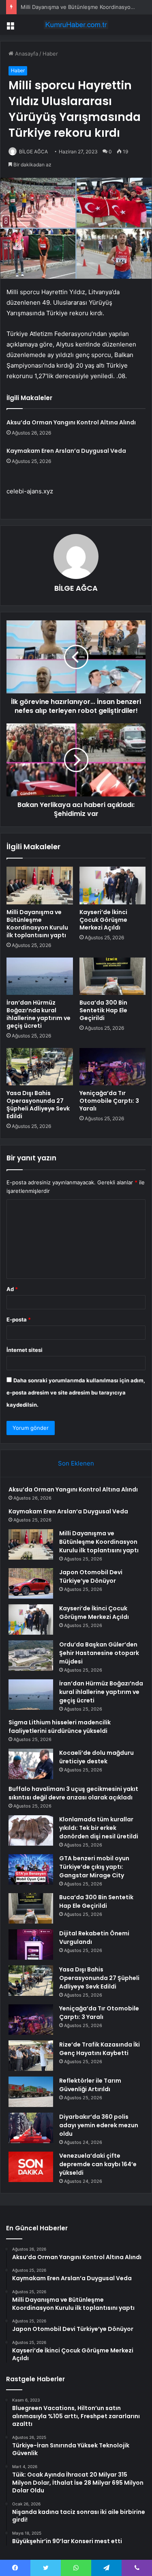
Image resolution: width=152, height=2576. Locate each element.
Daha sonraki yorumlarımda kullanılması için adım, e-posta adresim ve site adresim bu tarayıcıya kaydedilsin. (76, 1392)
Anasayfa (26, 54)
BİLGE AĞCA (33, 152)
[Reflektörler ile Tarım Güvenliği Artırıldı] (31, 2092)
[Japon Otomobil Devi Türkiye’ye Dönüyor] (31, 1583)
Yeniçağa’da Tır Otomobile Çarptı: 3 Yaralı (109, 1101)
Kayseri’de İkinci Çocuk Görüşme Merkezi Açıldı (103, 920)
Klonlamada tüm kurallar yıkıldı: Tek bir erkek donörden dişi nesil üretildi (99, 1828)
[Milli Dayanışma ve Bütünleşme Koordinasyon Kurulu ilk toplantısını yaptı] (40, 885)
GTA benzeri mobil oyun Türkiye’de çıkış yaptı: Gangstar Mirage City (94, 1867)
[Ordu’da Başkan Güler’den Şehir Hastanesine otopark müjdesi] (31, 1656)
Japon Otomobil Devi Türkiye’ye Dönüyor (91, 1576)
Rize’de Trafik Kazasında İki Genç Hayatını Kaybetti (100, 2049)
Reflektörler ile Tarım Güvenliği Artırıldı (90, 2085)
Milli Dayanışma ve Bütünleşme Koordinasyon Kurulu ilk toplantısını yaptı (37, 924)
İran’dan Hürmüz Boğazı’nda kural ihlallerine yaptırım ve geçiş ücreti (39, 1014)
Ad (12, 1289)
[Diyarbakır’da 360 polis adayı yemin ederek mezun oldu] (31, 2128)
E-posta (19, 1319)
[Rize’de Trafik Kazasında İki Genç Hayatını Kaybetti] (31, 2056)
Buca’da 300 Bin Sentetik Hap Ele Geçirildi (103, 1010)
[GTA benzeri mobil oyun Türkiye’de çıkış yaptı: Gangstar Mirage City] (31, 1869)
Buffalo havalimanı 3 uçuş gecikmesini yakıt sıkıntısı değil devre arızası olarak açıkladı (73, 1793)
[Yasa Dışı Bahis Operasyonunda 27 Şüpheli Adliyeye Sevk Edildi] (40, 1067)
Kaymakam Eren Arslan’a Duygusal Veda (66, 451)
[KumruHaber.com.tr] (76, 25)
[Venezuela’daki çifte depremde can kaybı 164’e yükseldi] (31, 2167)
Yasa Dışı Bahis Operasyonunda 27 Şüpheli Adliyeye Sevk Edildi (38, 1105)
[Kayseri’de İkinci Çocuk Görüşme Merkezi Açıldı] (113, 885)
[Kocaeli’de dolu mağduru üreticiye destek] (31, 1764)
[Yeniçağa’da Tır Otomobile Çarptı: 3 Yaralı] (113, 1067)
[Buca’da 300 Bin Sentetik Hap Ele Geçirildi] (113, 976)
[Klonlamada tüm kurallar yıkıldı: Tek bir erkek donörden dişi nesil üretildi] (31, 1830)
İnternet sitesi (25, 1350)
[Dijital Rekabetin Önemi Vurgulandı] (31, 1944)
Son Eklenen (76, 1463)
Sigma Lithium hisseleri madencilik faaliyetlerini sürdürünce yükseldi (60, 1727)
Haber (50, 54)
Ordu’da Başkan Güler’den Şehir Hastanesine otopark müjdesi (99, 1653)
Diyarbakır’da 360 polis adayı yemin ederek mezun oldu (99, 2125)
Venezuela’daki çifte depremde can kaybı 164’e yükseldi (98, 2164)
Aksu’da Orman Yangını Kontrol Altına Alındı (71, 422)
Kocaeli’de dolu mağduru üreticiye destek (96, 1757)
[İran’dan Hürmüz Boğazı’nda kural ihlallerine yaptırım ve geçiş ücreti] (40, 976)
